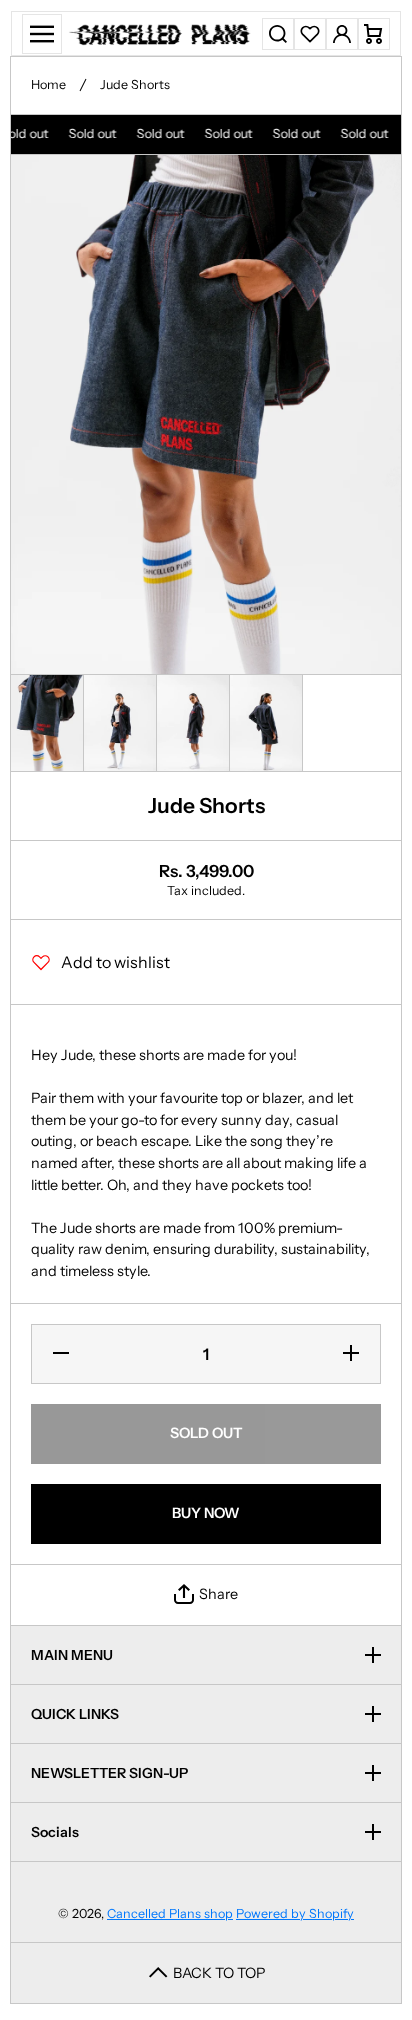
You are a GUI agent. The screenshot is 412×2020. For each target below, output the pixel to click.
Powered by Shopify (295, 1913)
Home (48, 84)
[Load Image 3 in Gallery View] (193, 723)
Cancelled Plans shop (170, 1913)
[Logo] (162, 33)
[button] (374, 34)
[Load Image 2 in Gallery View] (120, 723)
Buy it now (206, 1513)
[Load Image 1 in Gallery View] (47, 723)
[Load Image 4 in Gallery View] (266, 723)
